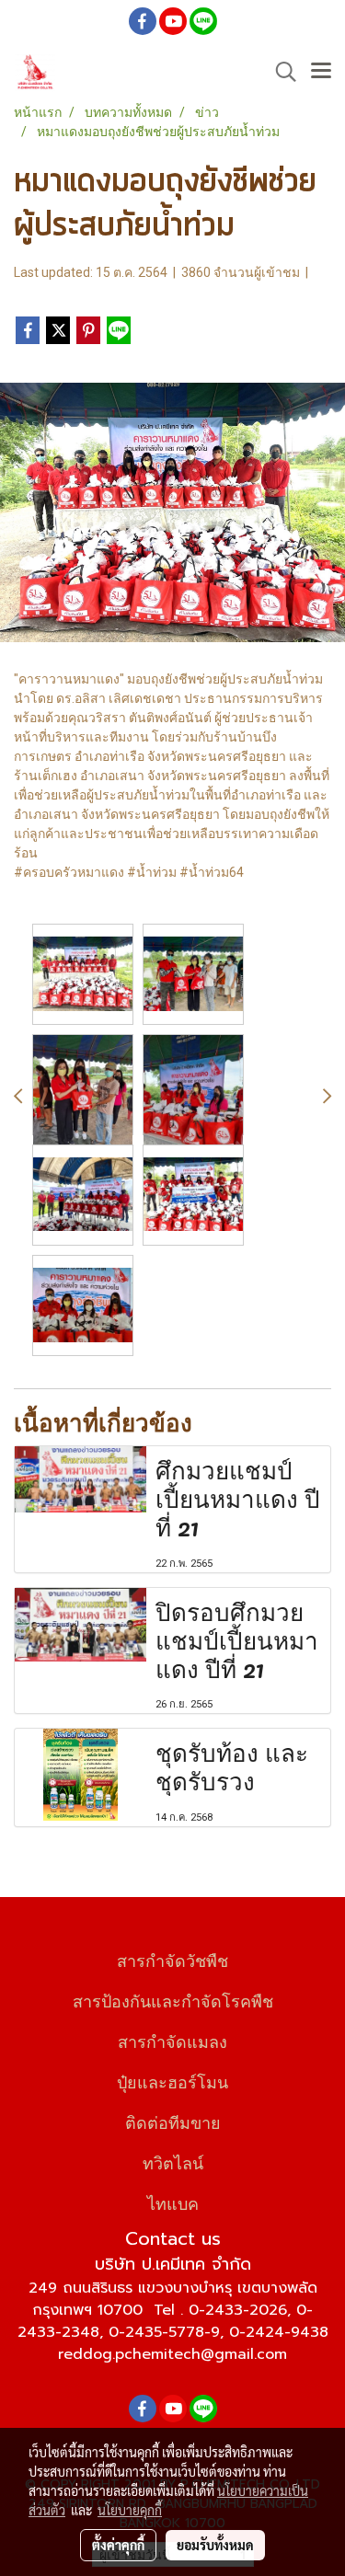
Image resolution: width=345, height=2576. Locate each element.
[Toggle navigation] (321, 72)
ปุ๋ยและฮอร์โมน (172, 2081)
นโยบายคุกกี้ (130, 2510)
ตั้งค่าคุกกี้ (118, 2545)
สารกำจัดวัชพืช (172, 1959)
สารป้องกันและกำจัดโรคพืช (173, 2000)
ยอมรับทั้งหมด (215, 2545)
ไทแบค (173, 2202)
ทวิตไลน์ (173, 2162)
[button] (280, 72)
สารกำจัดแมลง (172, 2040)
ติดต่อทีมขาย (173, 2121)
